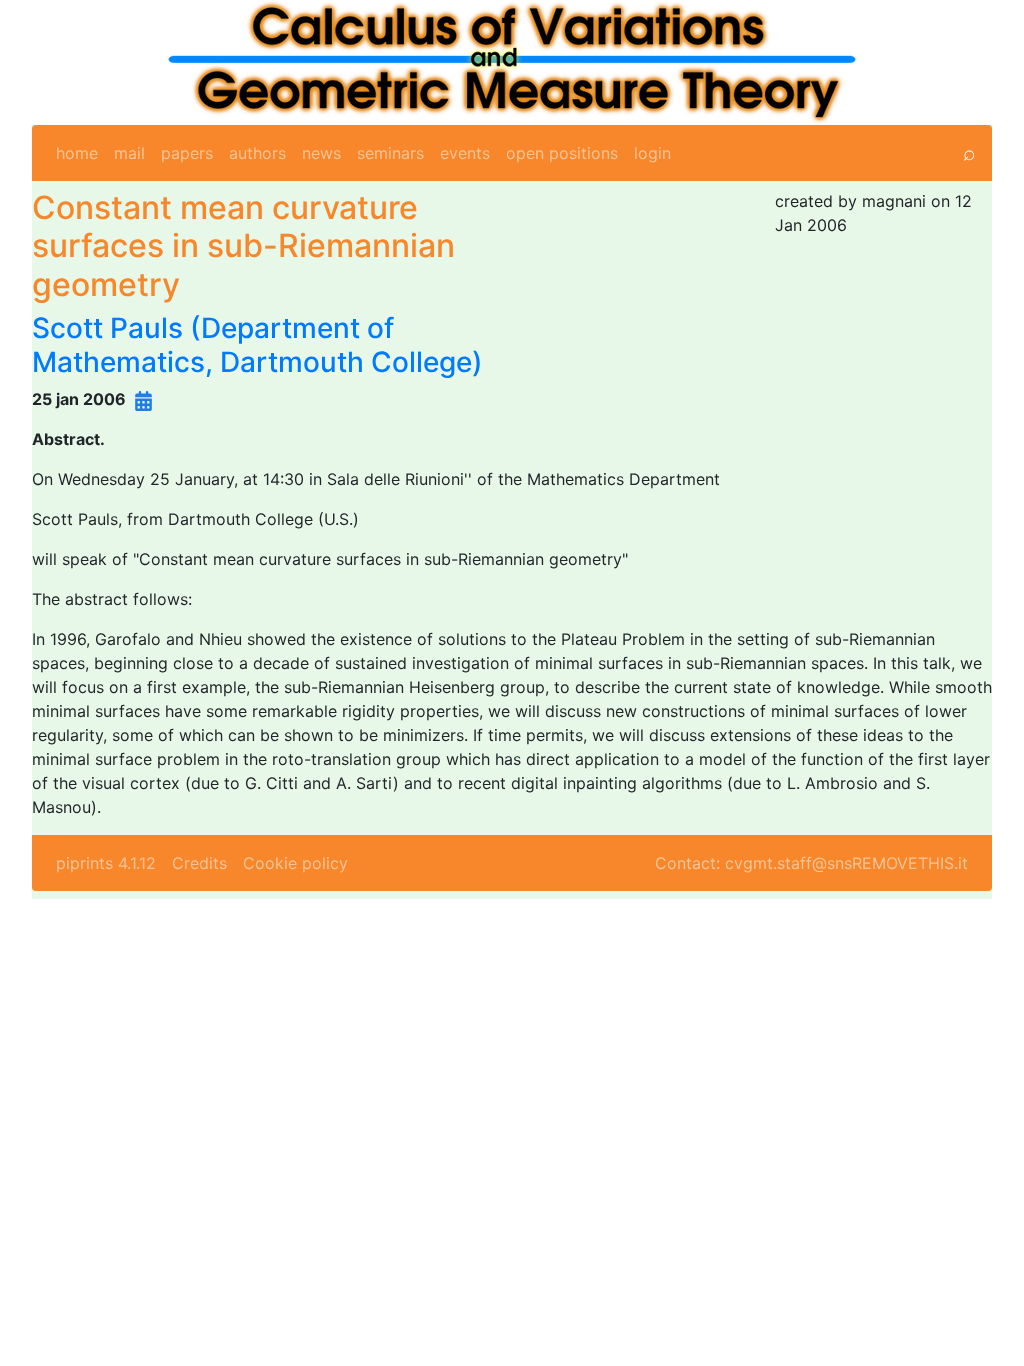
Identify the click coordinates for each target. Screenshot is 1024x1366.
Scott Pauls (107, 328)
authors (257, 153)
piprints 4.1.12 (106, 863)
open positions (562, 153)
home (77, 153)
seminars (390, 153)
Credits (199, 863)
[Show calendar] (143, 399)
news (321, 153)
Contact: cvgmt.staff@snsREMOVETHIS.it (811, 863)
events (465, 153)
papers (187, 153)
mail (129, 153)
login (652, 153)
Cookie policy (295, 863)
